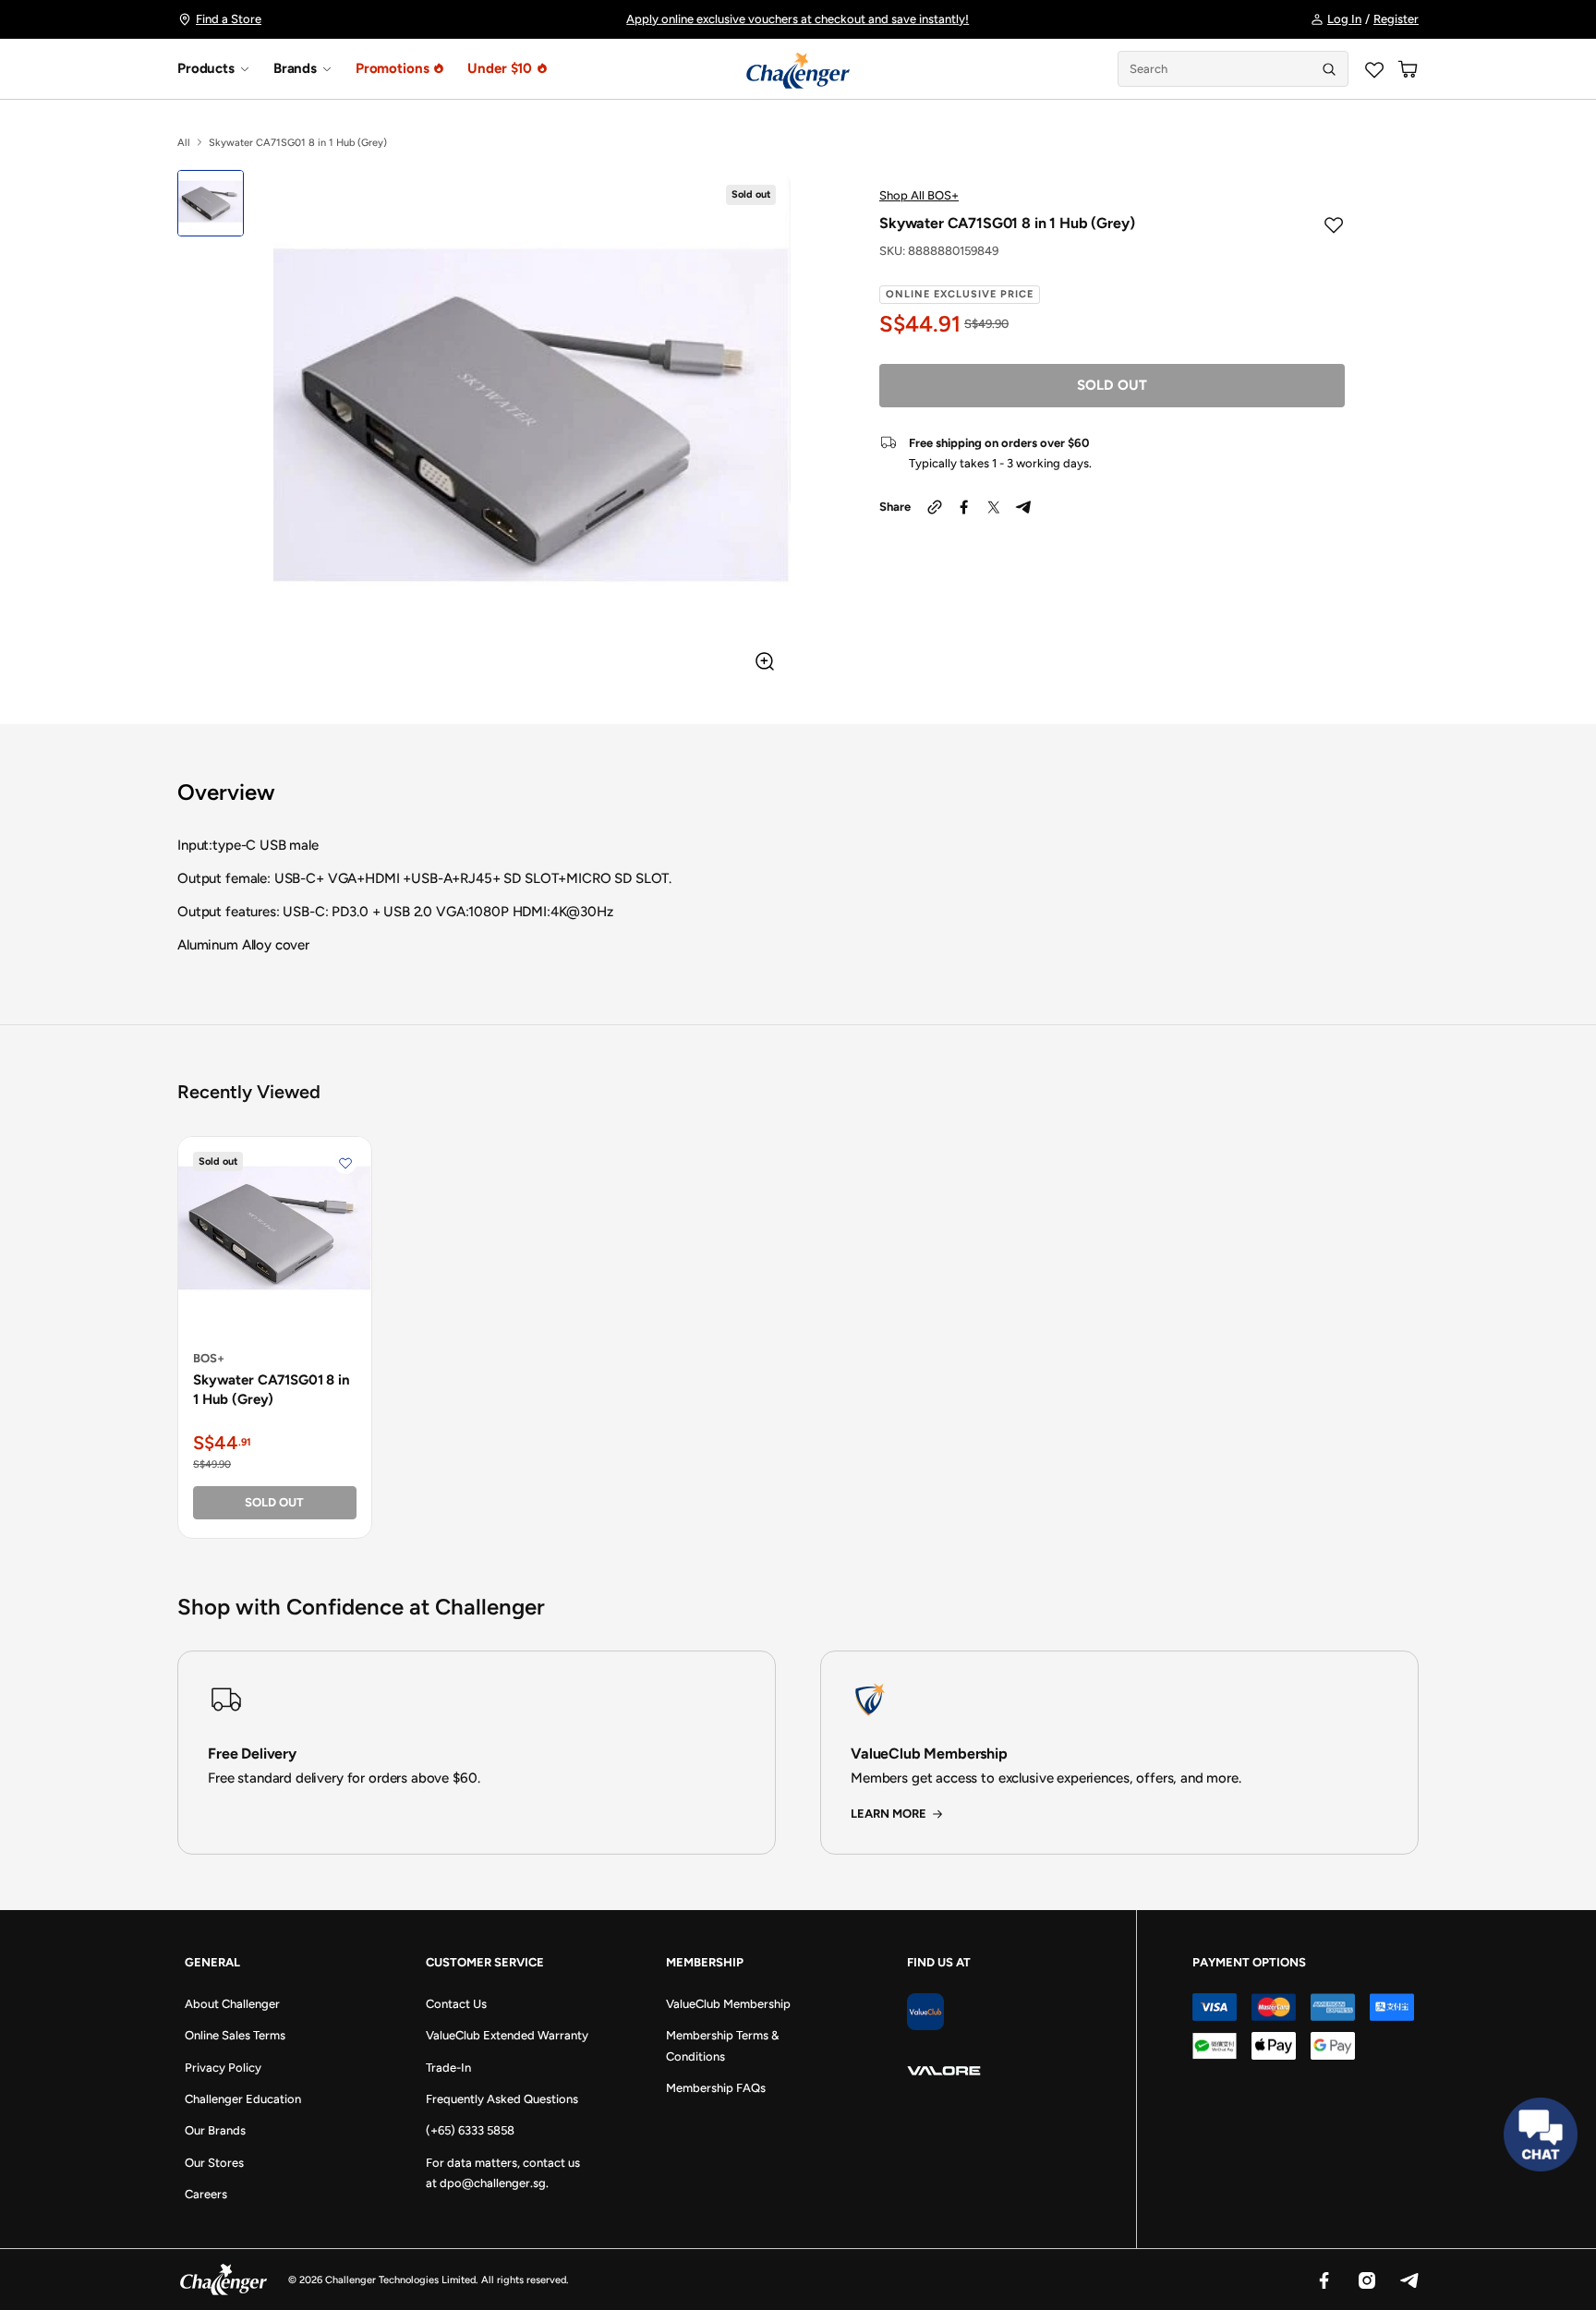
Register (1396, 19)
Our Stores (214, 2163)
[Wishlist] (1374, 69)
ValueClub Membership (728, 2004)
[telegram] (1023, 507)
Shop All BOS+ (919, 195)
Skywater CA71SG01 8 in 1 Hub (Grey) (272, 1390)
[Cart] (1408, 69)
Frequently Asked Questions (502, 2099)
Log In (1344, 19)
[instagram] (1366, 2280)
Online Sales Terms (235, 2035)
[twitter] (994, 507)
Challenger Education (243, 2099)
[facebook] (964, 507)
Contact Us (456, 2004)
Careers (206, 2194)
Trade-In (448, 2068)
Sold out (1112, 385)
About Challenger (232, 2004)
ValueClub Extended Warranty (507, 2035)
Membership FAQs (716, 2088)
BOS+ (209, 1358)
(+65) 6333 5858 (470, 2130)
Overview (226, 792)
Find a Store (229, 19)
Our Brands (215, 2130)
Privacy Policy (223, 2068)
